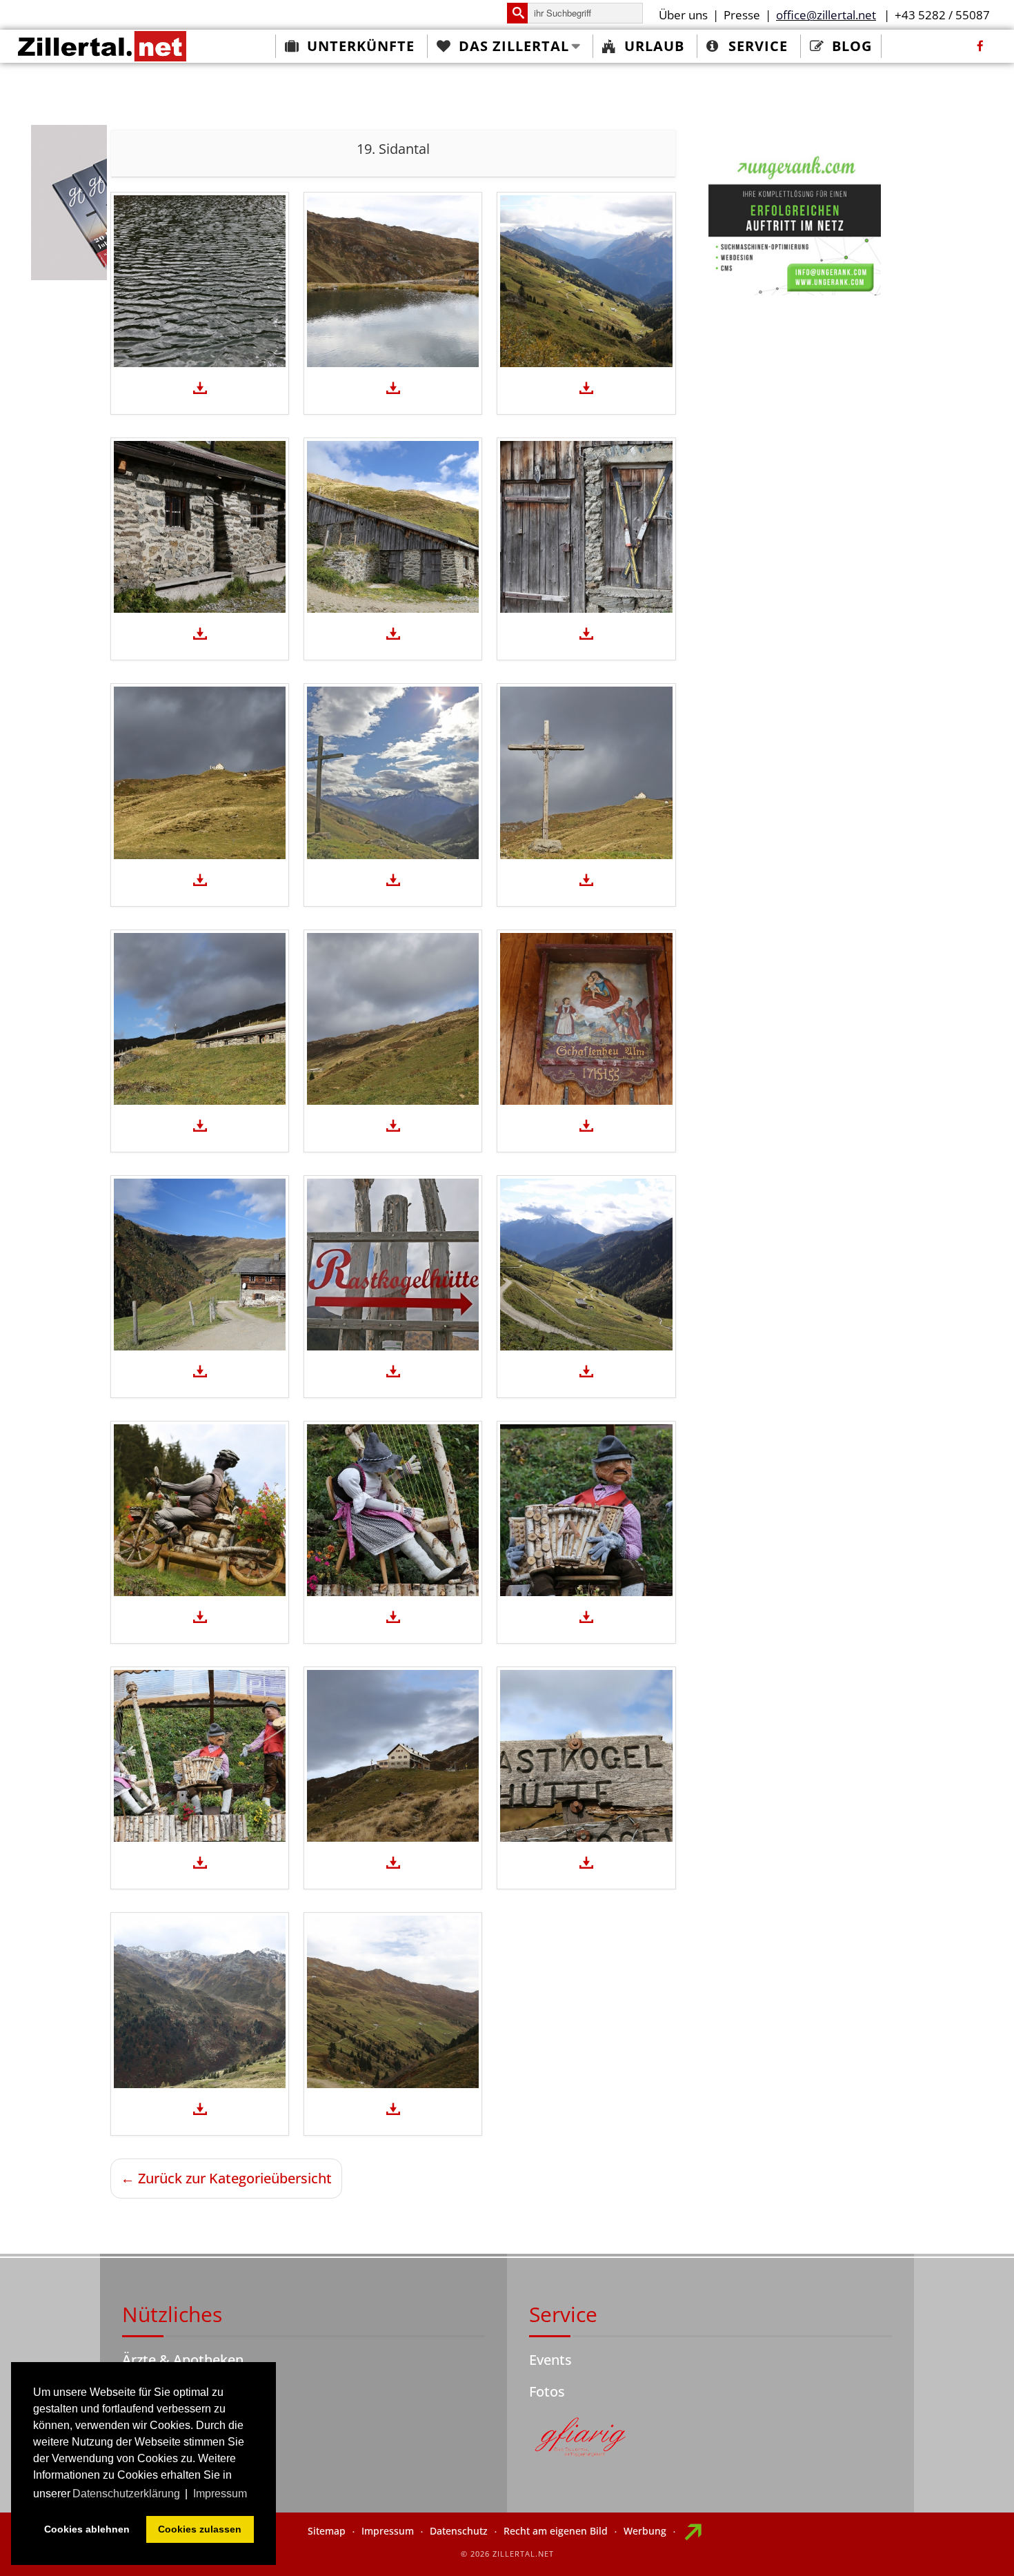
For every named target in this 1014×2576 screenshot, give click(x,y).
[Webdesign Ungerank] (795, 223)
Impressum (388, 2531)
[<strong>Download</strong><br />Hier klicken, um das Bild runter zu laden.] (200, 389)
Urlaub (654, 46)
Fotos (547, 2391)
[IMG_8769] (200, 1756)
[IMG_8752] (200, 281)
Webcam (150, 2423)
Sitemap (327, 2531)
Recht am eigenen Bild (556, 2531)
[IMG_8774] (200, 1510)
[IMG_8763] (586, 1756)
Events (550, 2360)
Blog (852, 46)
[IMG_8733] (200, 527)
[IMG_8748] (586, 281)
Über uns (683, 15)
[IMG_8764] (393, 1756)
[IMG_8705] (200, 1265)
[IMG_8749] (393, 281)
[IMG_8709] (393, 1019)
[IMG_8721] (393, 773)
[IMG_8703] (393, 1265)
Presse (742, 15)
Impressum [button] (220, 2494)
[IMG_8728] (200, 773)
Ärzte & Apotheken (183, 2360)
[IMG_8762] (200, 2002)
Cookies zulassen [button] (200, 2529)
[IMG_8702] (586, 1265)
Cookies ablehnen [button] (87, 2529)
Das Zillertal (514, 46)
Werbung (645, 2531)
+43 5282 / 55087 (942, 15)
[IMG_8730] (586, 527)
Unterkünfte (361, 46)
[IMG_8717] (586, 773)
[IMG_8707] (586, 1019)
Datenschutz (459, 2531)
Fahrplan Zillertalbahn (192, 2391)
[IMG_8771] (586, 1510)
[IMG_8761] (393, 2002)
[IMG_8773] (393, 1510)
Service (758, 46)
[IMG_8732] (393, 527)
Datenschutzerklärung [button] (126, 2494)
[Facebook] (980, 46)
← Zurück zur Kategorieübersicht (226, 2178)
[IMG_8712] (200, 1019)
